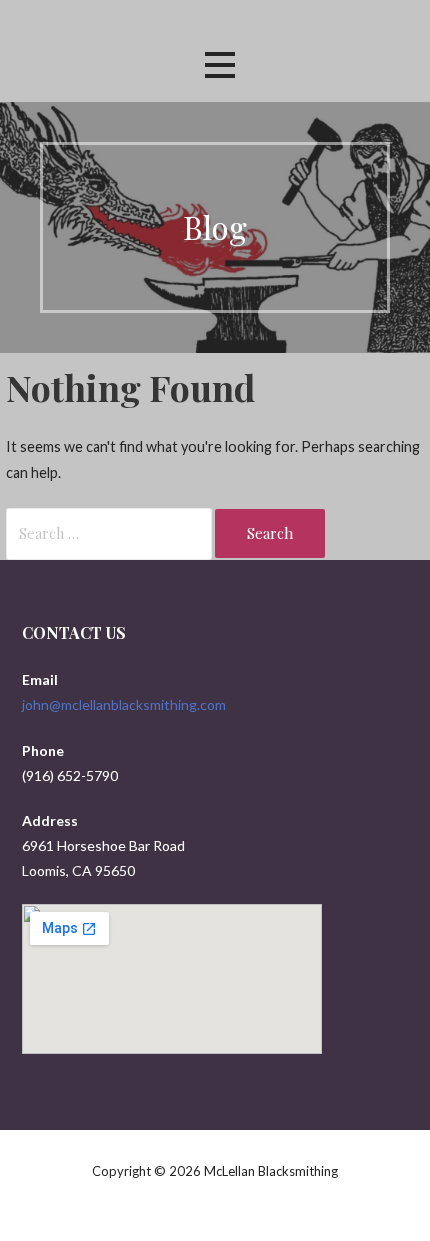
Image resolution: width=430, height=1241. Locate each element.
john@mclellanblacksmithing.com (124, 704)
